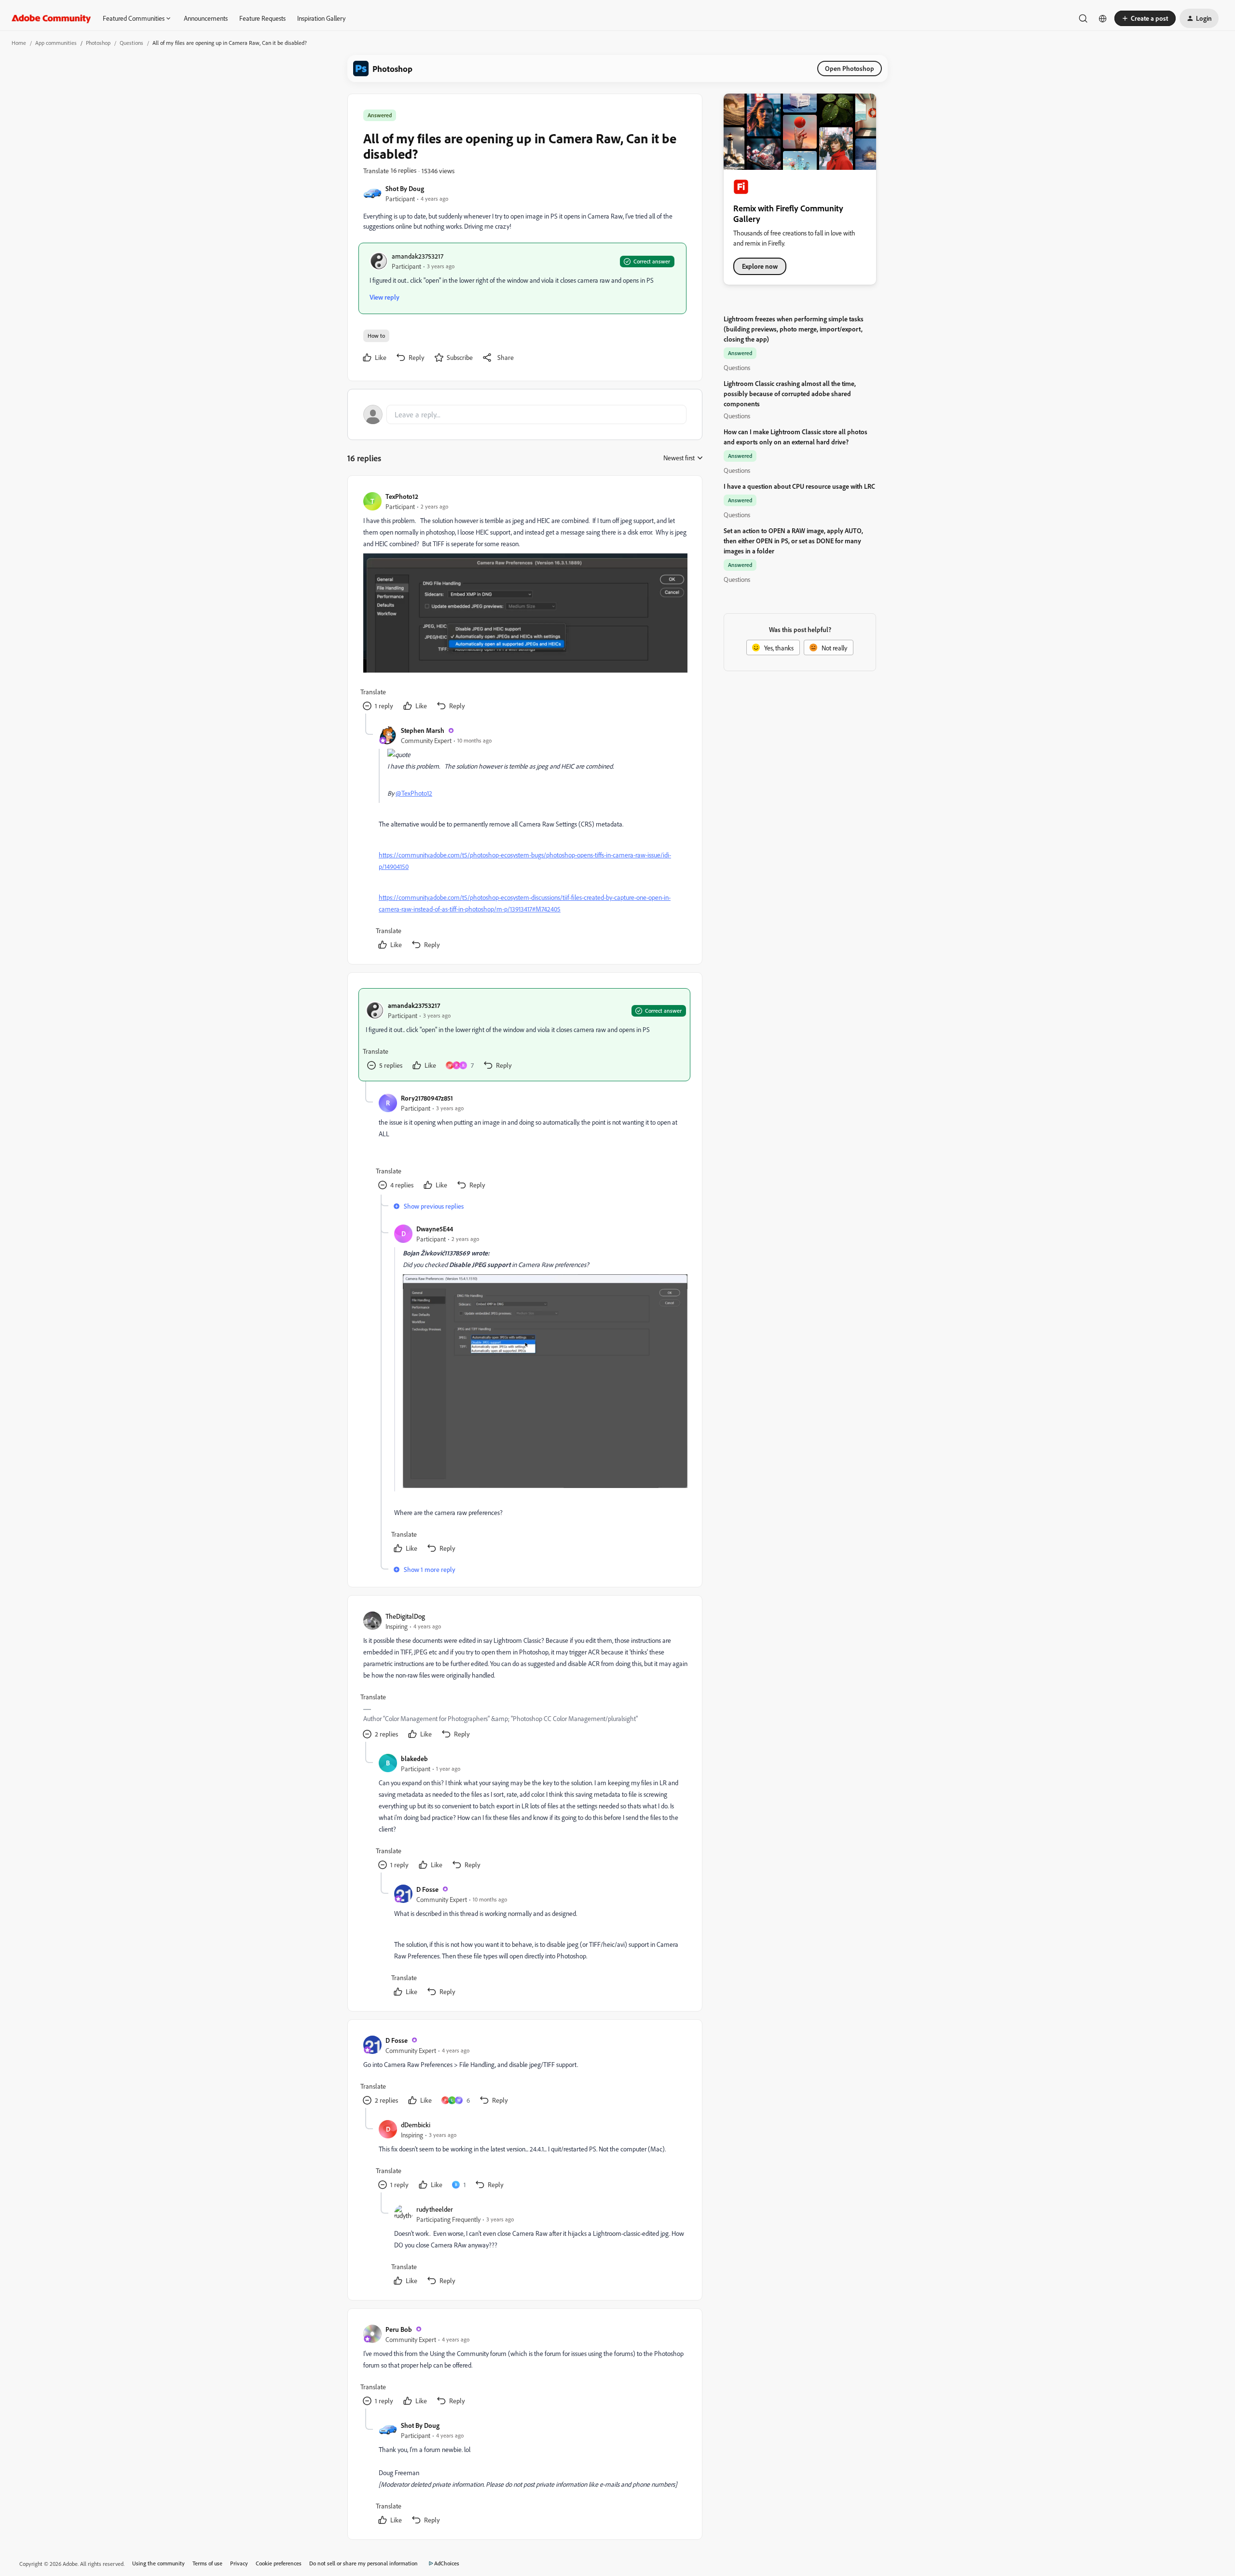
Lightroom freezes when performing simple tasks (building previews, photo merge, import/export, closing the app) (794, 329)
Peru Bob (399, 2329)
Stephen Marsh (423, 730)
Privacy (239, 2563)
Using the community (158, 2563)
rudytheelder (435, 2209)
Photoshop (98, 43)
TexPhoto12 (402, 496)
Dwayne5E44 (435, 1229)
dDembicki (416, 2125)
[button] (1145, 18)
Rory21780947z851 (427, 1098)
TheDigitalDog (405, 1616)
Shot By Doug (405, 188)
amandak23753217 (418, 256)
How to (376, 336)
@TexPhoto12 (414, 793)
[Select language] (1103, 18)
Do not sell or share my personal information (364, 2563)
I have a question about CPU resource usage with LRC (799, 486)
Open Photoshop (850, 68)
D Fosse (427, 1889)
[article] (524, 602)
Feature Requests (262, 18)
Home (19, 43)
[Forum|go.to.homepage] (51, 18)
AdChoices (447, 2563)
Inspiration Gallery (321, 18)
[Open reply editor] (525, 414)
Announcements (206, 18)
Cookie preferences (279, 2563)
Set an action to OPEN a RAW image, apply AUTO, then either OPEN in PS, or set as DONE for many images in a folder (793, 541)
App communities (56, 43)
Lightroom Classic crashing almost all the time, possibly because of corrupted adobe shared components (790, 393)
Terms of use (207, 2563)
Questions (131, 43)
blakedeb (414, 1758)
